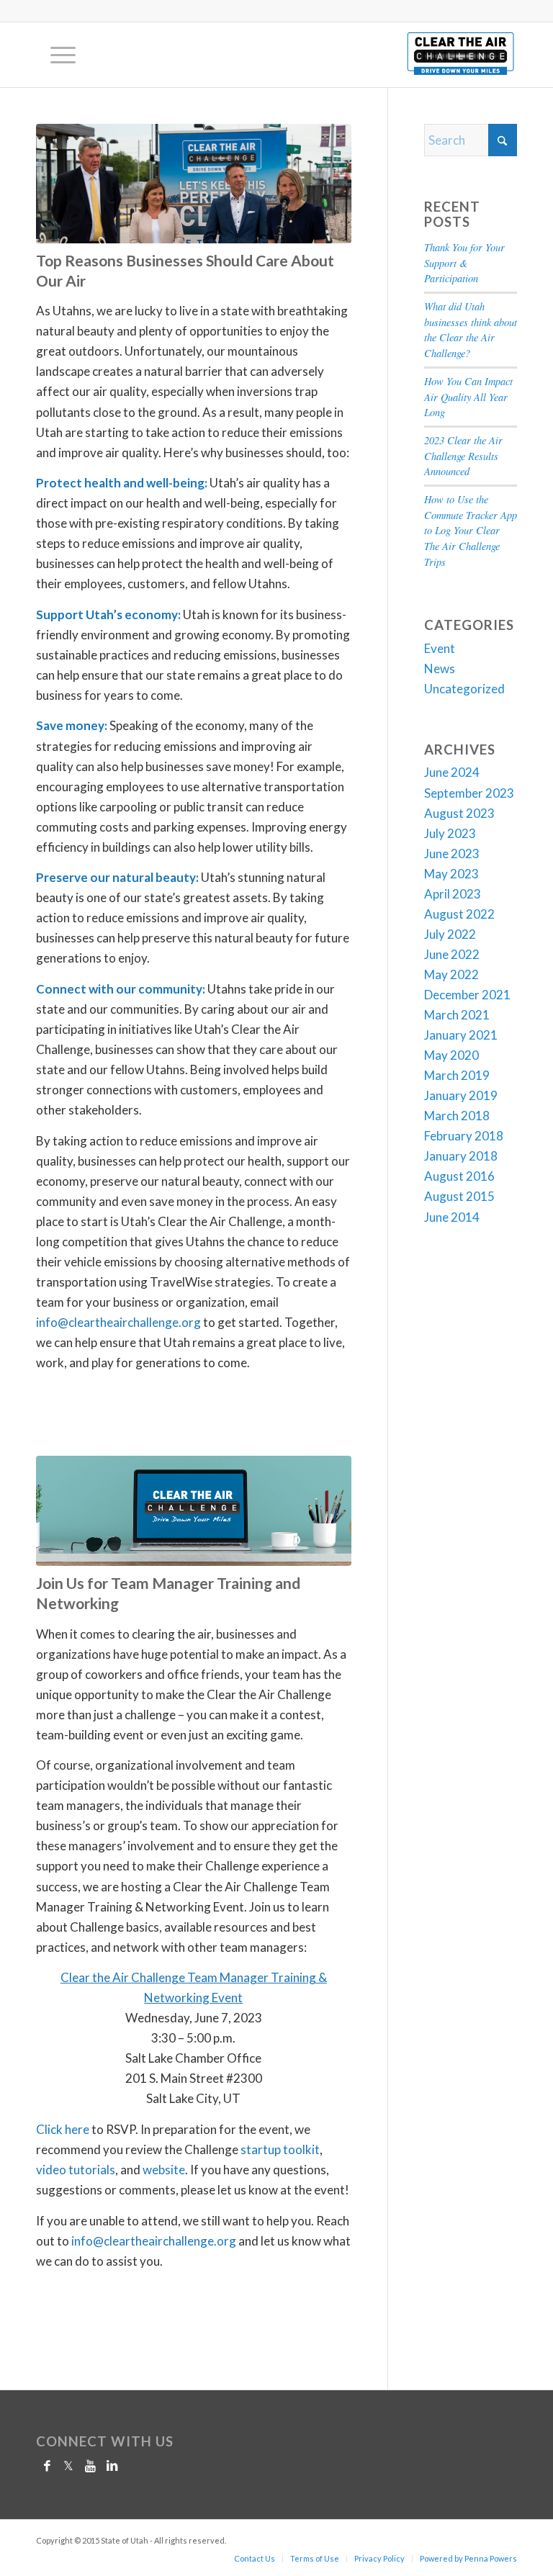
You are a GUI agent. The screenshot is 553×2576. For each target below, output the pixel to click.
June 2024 (452, 772)
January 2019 (461, 1095)
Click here (63, 2129)
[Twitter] (68, 2466)
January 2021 (461, 1035)
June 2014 (452, 1217)
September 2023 (469, 793)
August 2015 (459, 1196)
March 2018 (457, 1116)
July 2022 (450, 934)
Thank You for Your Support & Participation (464, 263)
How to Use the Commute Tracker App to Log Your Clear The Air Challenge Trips (471, 531)
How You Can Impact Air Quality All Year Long (468, 397)
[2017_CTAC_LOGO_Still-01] (460, 55)
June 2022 (452, 954)
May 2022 (451, 974)
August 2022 (459, 914)
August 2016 (459, 1176)
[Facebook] (47, 2466)
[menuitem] (56, 55)
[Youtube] (90, 2466)
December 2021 (467, 995)
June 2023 (452, 854)
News (440, 668)
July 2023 (450, 833)
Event (440, 648)
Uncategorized (464, 689)
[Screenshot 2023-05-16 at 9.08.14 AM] (194, 1511)
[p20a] (194, 184)
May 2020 (451, 1055)
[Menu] (56, 55)
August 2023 (459, 813)
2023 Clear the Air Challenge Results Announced (463, 456)
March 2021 (457, 1015)
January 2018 (461, 1156)
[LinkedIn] (112, 2466)
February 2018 (464, 1136)
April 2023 (453, 894)
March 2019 (457, 1075)
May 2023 (451, 874)
